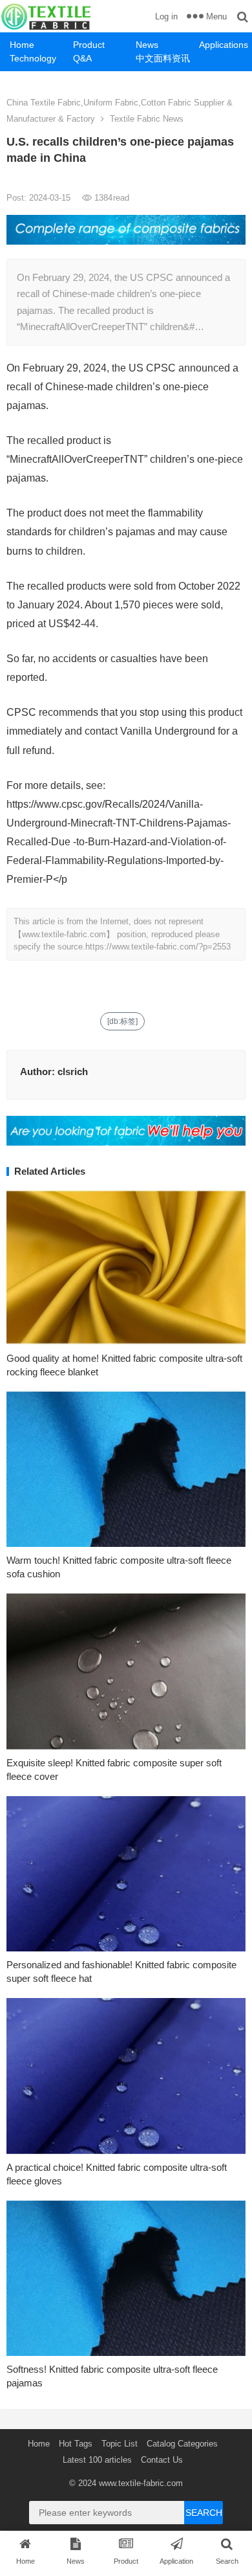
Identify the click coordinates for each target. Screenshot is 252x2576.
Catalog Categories (182, 2444)
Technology (33, 58)
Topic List (120, 2444)
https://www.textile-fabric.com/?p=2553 (158, 947)
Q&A (82, 58)
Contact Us (162, 2460)
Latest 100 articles (97, 2460)
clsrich (73, 1071)
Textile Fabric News (147, 119)
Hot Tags (76, 2444)
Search (204, 2513)
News (147, 45)
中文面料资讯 (163, 58)
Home (22, 45)
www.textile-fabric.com (141, 2483)
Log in (166, 17)
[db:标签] (122, 1021)
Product (89, 45)
